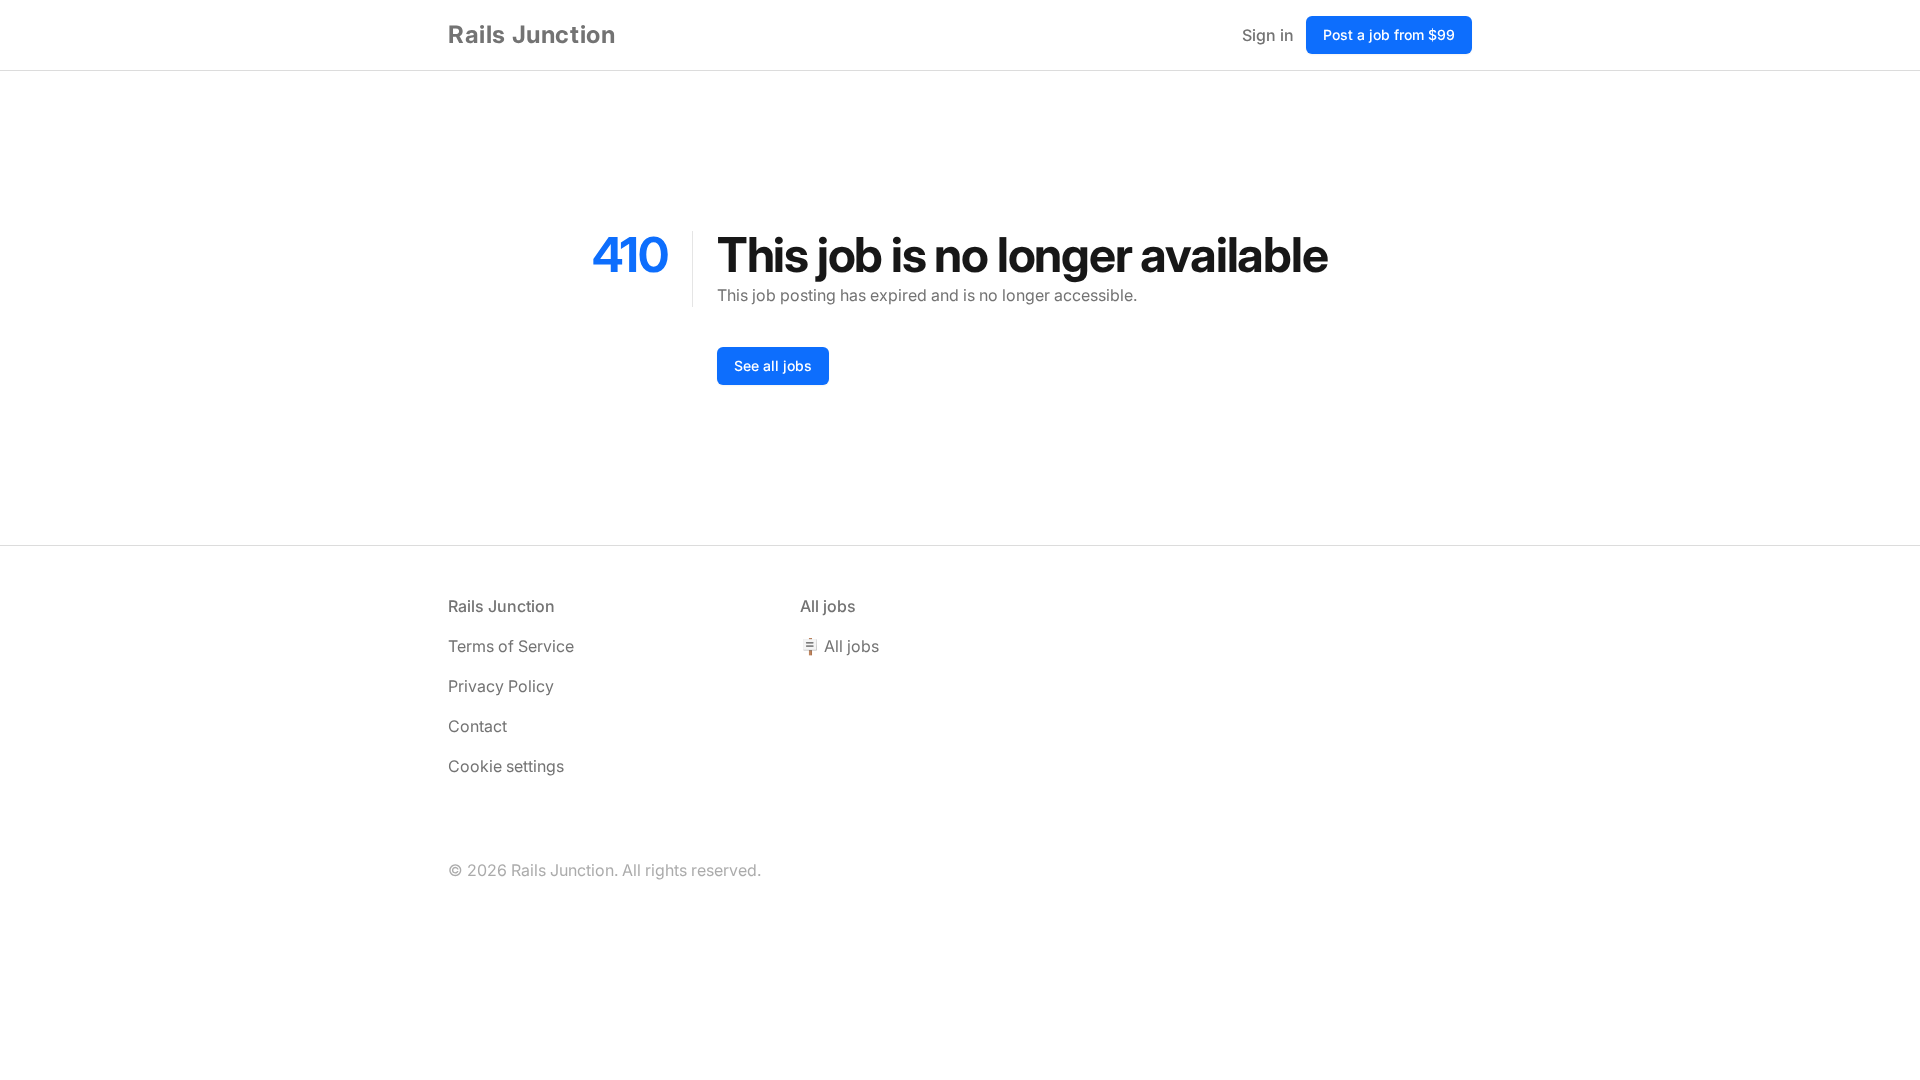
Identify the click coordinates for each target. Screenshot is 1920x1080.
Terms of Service (511, 646)
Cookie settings (506, 766)
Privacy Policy (501, 686)
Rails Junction (531, 34)
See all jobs (773, 365)
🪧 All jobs (839, 646)
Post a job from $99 (1389, 34)
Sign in (1268, 35)
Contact (477, 726)
